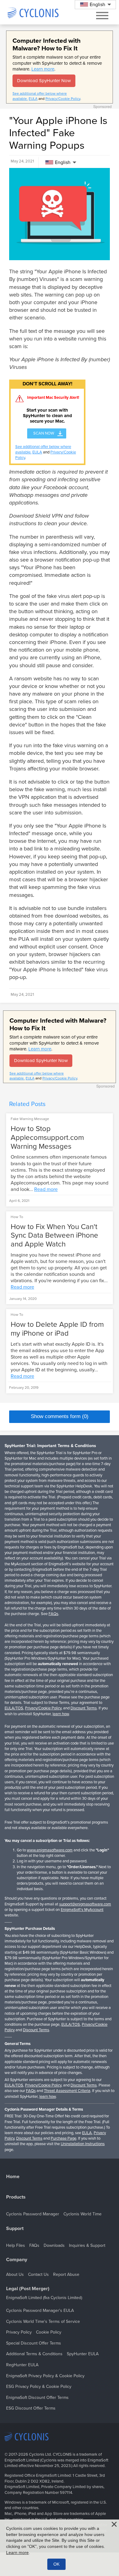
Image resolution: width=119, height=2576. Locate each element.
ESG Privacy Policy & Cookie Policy (39, 2387)
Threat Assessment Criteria (67, 2091)
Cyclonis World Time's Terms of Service (43, 2321)
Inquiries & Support (87, 2245)
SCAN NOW (44, 433)
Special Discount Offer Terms (34, 2343)
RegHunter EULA (22, 2365)
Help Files (16, 2245)
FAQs (53, 1614)
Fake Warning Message (30, 1119)
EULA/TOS (14, 1708)
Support (15, 2229)
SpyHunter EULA (83, 2354)
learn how (61, 1714)
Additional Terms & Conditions (34, 2354)
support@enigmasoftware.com (85, 1904)
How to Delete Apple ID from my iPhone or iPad (57, 1329)
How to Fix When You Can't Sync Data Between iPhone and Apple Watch (54, 1236)
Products (16, 2197)
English (63, 162)
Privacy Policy (19, 2332)
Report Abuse (66, 2274)
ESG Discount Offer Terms (31, 2408)
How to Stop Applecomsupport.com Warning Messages (47, 1138)
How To (17, 1217)
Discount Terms (84, 1708)
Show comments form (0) (60, 1416)
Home (13, 2177)
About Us (15, 2274)
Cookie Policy (49, 2332)
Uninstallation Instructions (83, 2144)
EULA (33, 99)
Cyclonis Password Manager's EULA (40, 2310)
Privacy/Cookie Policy (63, 99)
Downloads (54, 2245)
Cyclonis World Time (83, 2214)
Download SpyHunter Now (44, 81)
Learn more (43, 69)
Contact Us (38, 2274)
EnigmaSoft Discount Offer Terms (37, 2398)
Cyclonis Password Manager (33, 2214)
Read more (46, 1189)
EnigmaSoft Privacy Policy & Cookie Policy (45, 2376)
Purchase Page (63, 2138)
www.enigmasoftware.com (50, 1850)
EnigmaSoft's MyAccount (82, 1910)
